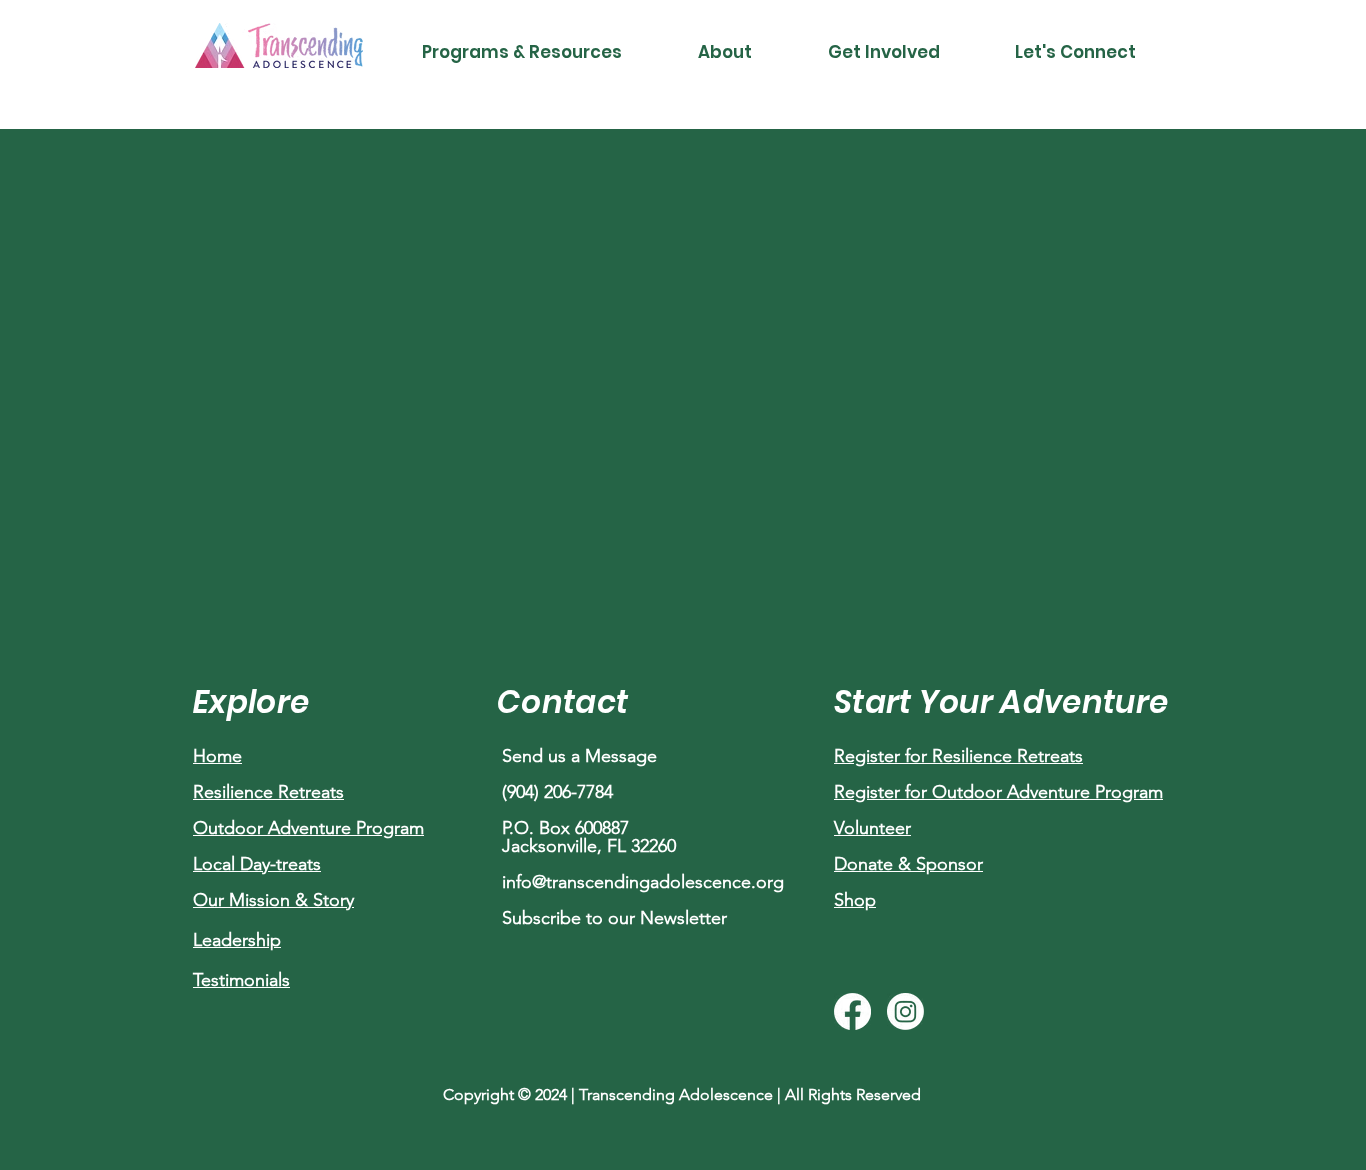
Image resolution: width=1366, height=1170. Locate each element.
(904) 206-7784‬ (557, 792)
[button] (522, 52)
